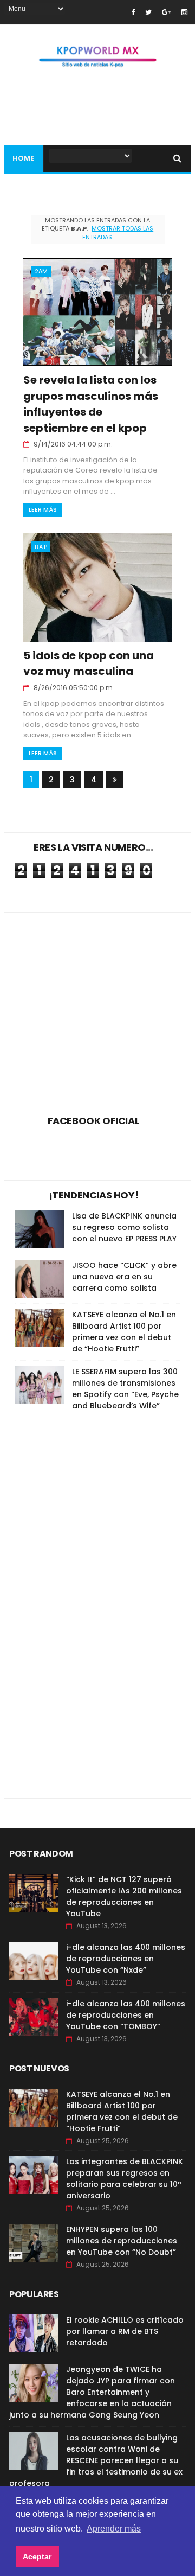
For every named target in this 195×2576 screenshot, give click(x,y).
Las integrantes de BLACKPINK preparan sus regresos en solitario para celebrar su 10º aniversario (125, 2179)
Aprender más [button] (114, 2529)
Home (24, 158)
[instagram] (184, 12)
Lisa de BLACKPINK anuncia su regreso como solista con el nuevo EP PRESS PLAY (124, 1227)
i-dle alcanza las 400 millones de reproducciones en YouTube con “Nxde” (126, 1959)
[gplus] (167, 12)
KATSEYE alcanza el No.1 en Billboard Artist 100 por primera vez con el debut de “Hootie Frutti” (124, 1332)
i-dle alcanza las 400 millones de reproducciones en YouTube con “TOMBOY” (126, 2015)
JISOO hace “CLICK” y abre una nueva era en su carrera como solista (124, 1277)
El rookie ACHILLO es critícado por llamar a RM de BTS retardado (125, 2331)
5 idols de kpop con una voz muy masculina (89, 663)
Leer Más (43, 509)
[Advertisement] (96, 1614)
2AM (41, 271)
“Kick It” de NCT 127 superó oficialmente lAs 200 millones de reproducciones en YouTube (124, 1896)
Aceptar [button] (37, 2556)
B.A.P (41, 547)
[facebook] (133, 12)
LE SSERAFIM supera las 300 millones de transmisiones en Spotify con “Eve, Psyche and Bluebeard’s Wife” (125, 1389)
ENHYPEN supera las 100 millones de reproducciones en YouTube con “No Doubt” (122, 2241)
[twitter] (148, 12)
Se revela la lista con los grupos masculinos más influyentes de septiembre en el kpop (91, 404)
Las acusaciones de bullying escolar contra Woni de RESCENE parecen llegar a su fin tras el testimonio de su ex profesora (96, 2460)
